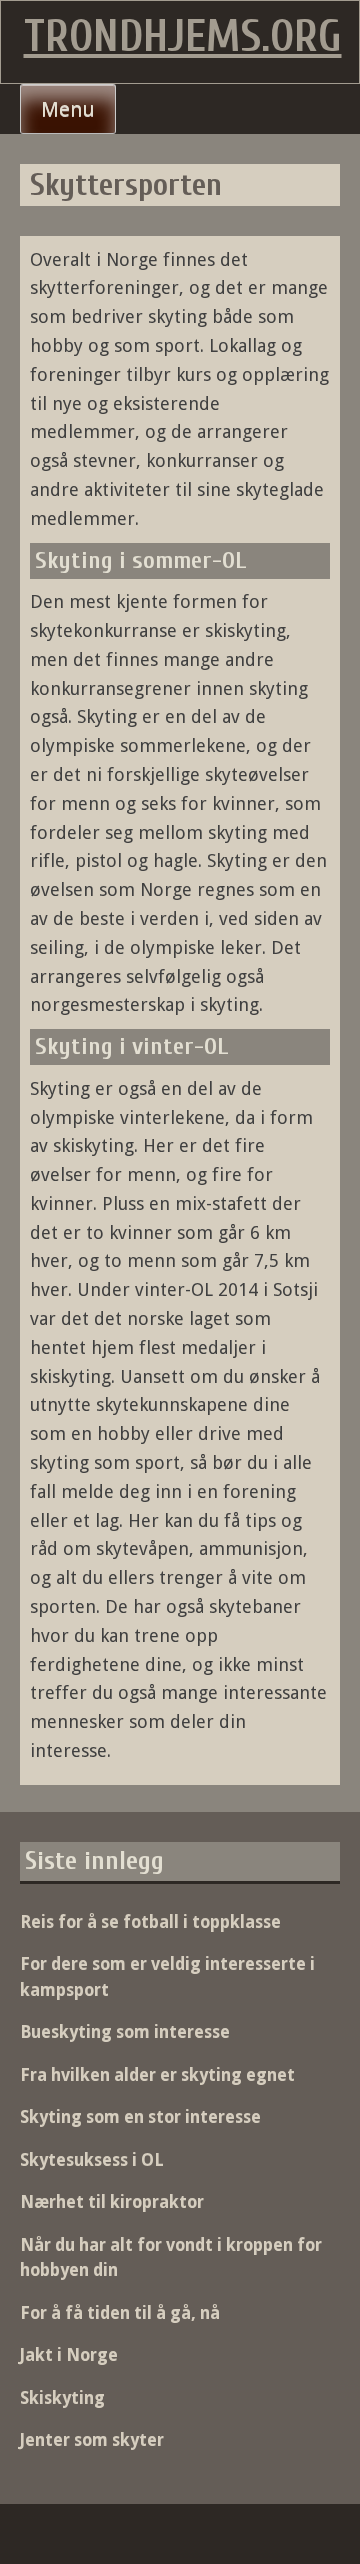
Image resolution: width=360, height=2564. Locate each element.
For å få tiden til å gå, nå (120, 2313)
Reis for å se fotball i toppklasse (150, 1922)
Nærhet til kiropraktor (112, 2202)
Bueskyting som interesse (125, 2032)
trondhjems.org (183, 37)
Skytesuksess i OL (92, 2160)
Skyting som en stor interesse (140, 2117)
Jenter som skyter (92, 2440)
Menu (68, 109)
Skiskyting (62, 2398)
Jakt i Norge (69, 2355)
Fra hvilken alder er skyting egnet (157, 2075)
